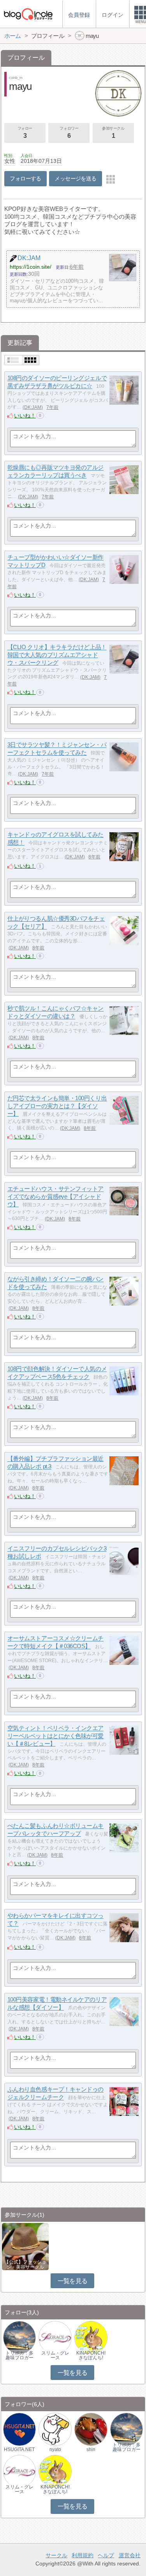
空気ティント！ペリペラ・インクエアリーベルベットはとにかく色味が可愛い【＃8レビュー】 (55, 1736)
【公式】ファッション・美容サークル (25, 2264)
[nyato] (55, 2429)
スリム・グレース (55, 2355)
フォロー (25, 133)
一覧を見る (73, 2281)
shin (91, 2449)
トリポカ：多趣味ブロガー (19, 2355)
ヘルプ (106, 2555)
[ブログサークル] (28, 14)
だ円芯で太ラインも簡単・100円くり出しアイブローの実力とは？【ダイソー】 (57, 1106)
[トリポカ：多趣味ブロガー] (19, 2337)
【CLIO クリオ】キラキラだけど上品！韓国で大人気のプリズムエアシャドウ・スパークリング (57, 655)
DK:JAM (33, 407)
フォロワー (69, 133)
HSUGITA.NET (19, 2449)
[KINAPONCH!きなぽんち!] (91, 2337)
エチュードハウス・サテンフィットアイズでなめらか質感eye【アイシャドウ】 (55, 1197)
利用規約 (83, 2555)
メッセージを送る (75, 178)
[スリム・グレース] (55, 2337)
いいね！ (25, 416)
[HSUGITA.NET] (19, 2429)
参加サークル (113, 133)
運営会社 (130, 2555)
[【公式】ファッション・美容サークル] (25, 2246)
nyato (55, 2449)
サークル (56, 2555)
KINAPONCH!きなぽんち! (91, 2355)
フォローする (26, 178)
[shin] (91, 2429)
